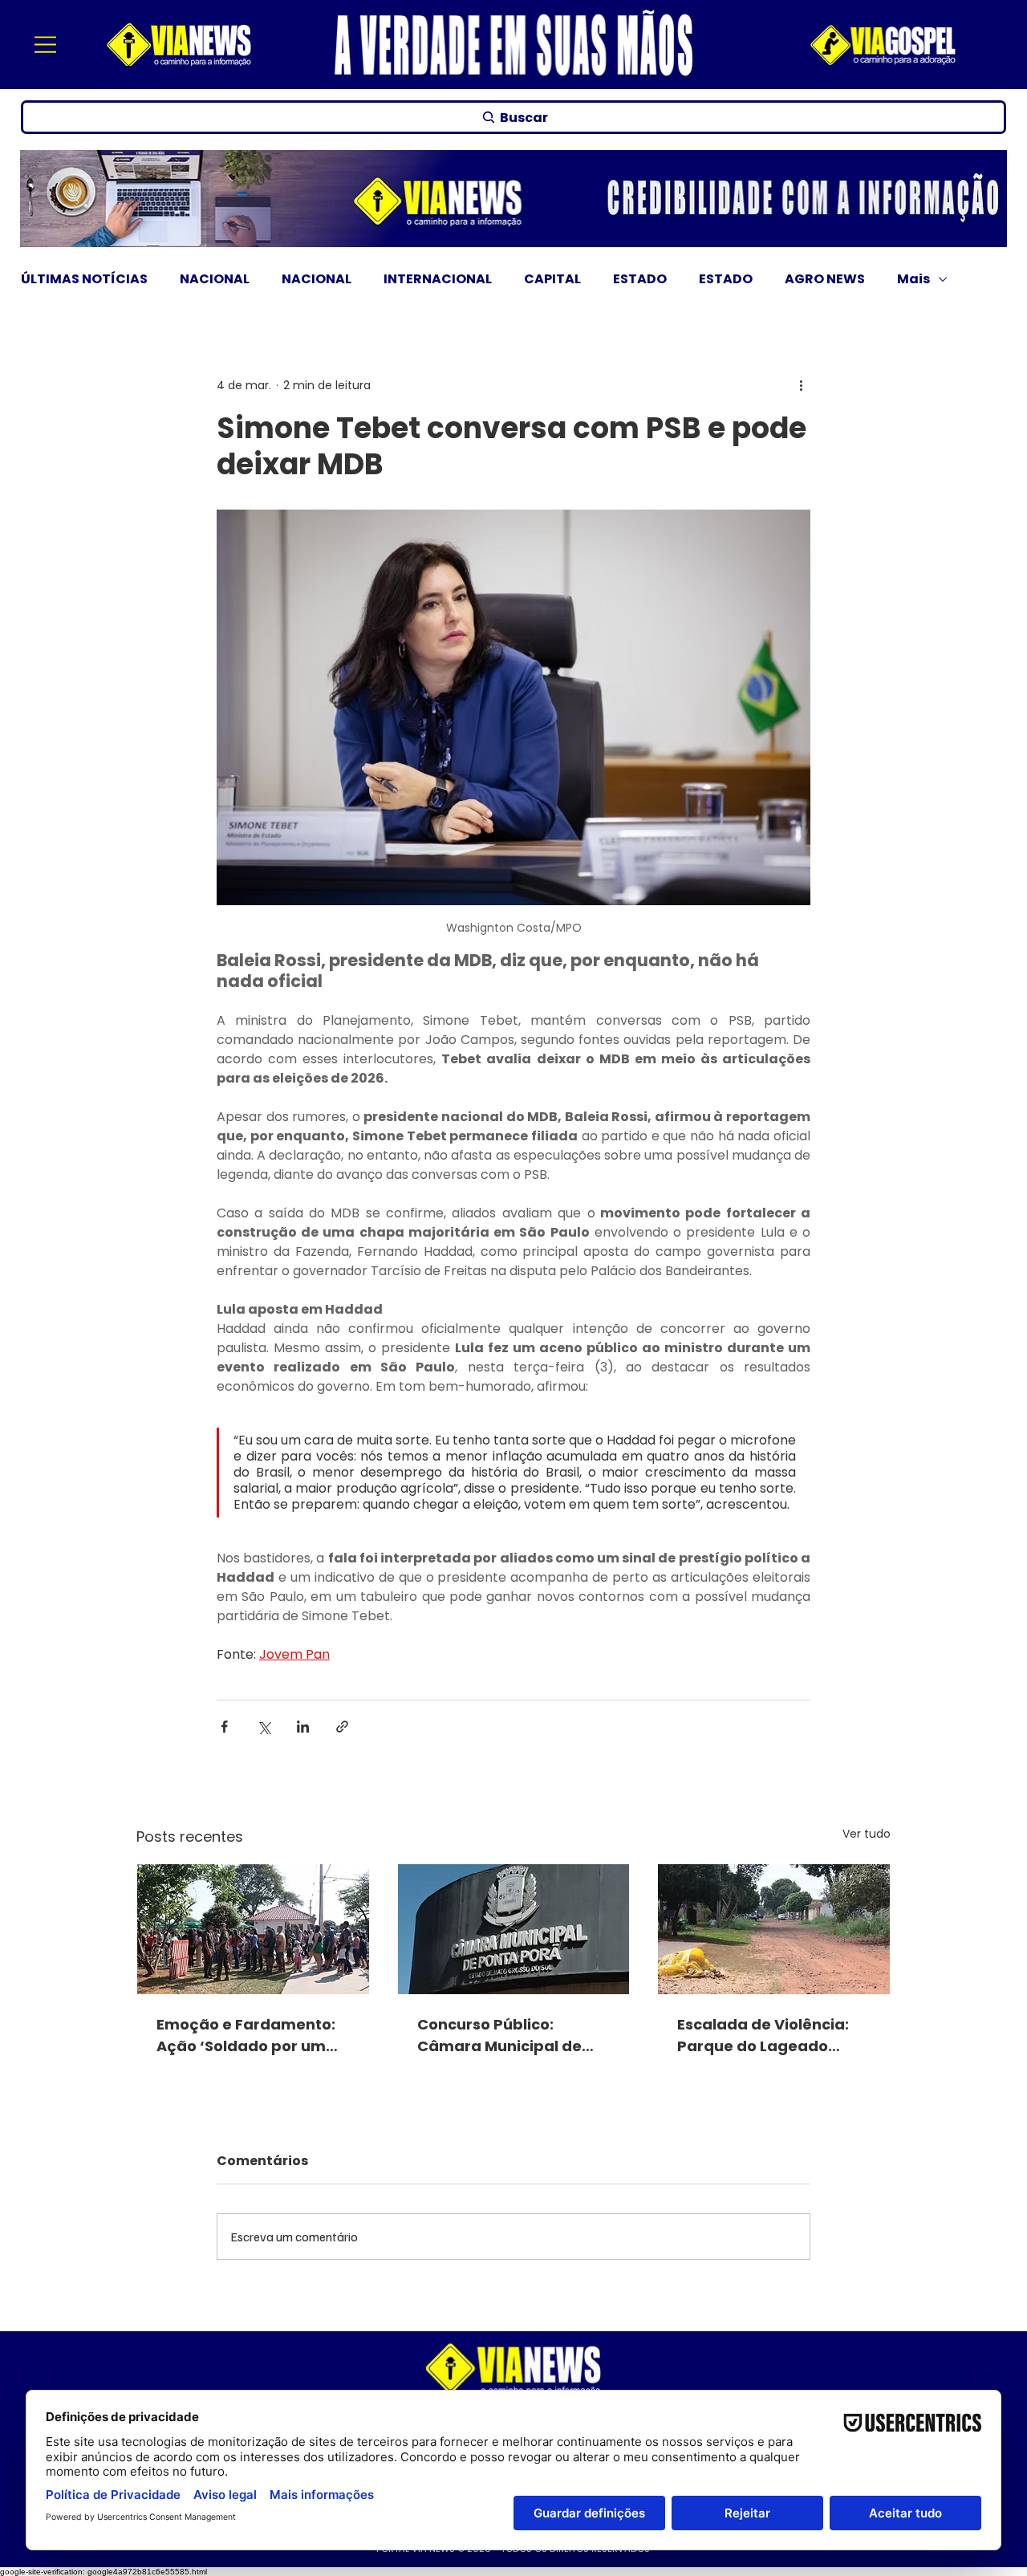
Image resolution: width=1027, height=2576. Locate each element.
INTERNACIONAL (438, 279)
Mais (913, 279)
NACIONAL (215, 279)
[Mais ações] (801, 386)
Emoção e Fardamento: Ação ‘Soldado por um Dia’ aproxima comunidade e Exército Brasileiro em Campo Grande (246, 2036)
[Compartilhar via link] (342, 1727)
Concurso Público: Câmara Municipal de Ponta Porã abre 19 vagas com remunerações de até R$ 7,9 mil (512, 2036)
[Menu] (47, 44)
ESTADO (640, 279)
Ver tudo (867, 1834)
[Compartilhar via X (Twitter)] (264, 1727)
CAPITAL (552, 279)
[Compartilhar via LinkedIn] (303, 1727)
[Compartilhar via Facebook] (224, 1727)
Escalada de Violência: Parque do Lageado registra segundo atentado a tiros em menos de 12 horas (763, 2036)
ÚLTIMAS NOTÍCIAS (84, 279)
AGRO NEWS (825, 279)
